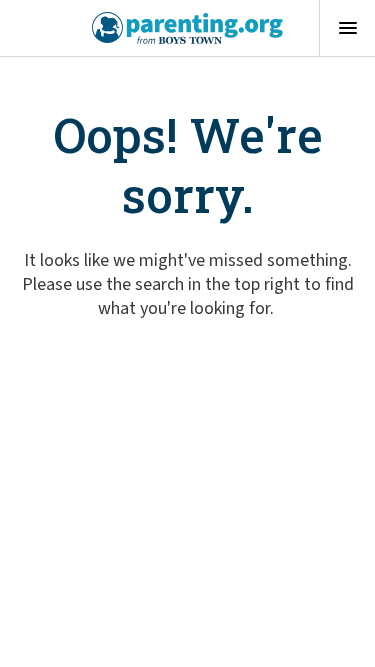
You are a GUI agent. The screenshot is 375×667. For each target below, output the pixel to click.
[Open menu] (347, 28)
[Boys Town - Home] (187, 28)
